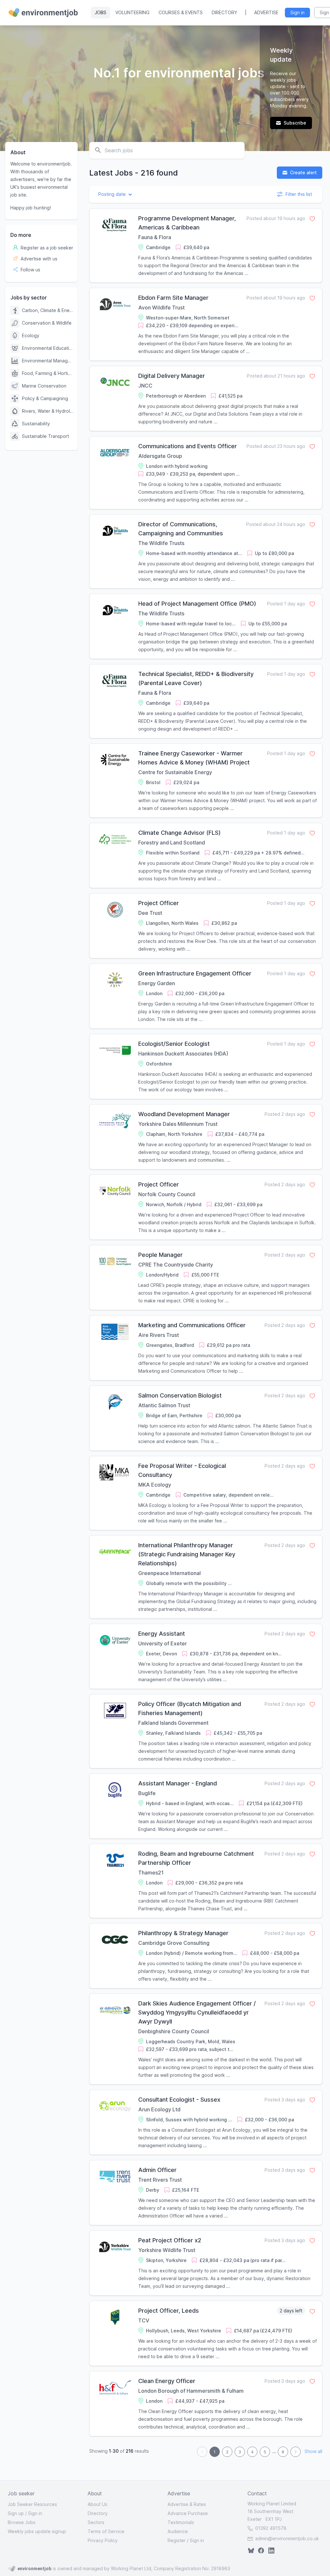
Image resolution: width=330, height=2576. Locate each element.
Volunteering (132, 12)
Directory (224, 12)
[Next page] (296, 2452)
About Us (97, 2504)
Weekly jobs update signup (37, 2531)
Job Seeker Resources (32, 2504)
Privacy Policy (103, 2540)
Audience (178, 2531)
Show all (313, 2452)
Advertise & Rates (187, 2504)
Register (177, 2540)
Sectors (96, 2522)
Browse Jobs (22, 2522)
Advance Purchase (188, 2513)
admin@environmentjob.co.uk (287, 2538)
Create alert (303, 172)
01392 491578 (270, 2528)
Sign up (16, 2513)
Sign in (35, 2513)
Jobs (101, 12)
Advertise (266, 12)
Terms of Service (106, 2531)
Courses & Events (181, 12)
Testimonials (181, 2522)
